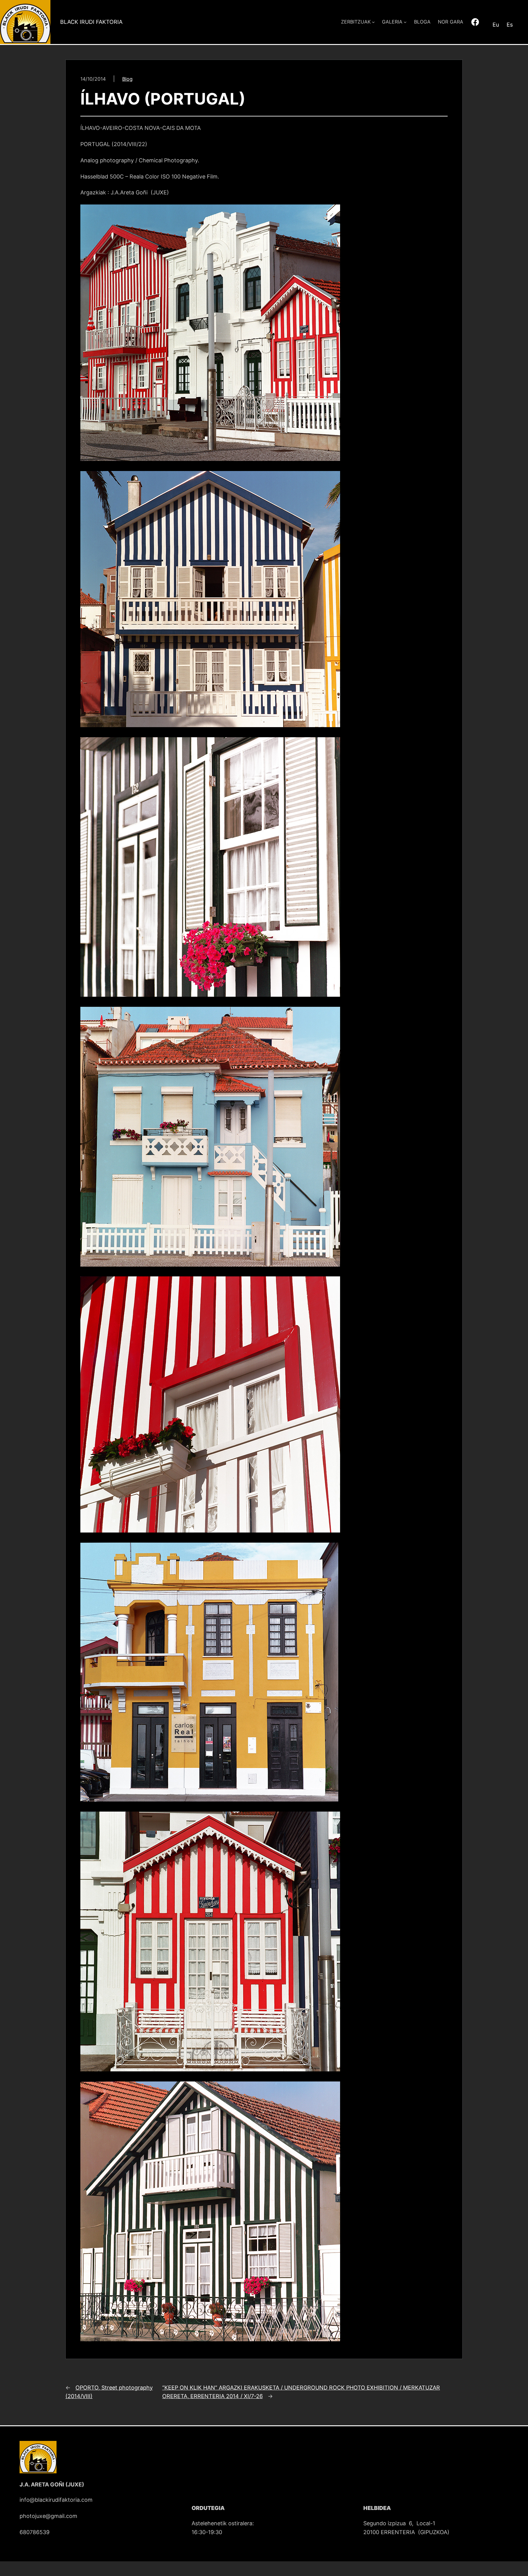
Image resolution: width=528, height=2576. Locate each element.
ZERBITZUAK (356, 22)
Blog (127, 79)
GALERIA (392, 22)
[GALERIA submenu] (405, 22)
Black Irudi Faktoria (91, 22)
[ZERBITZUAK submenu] (373, 22)
